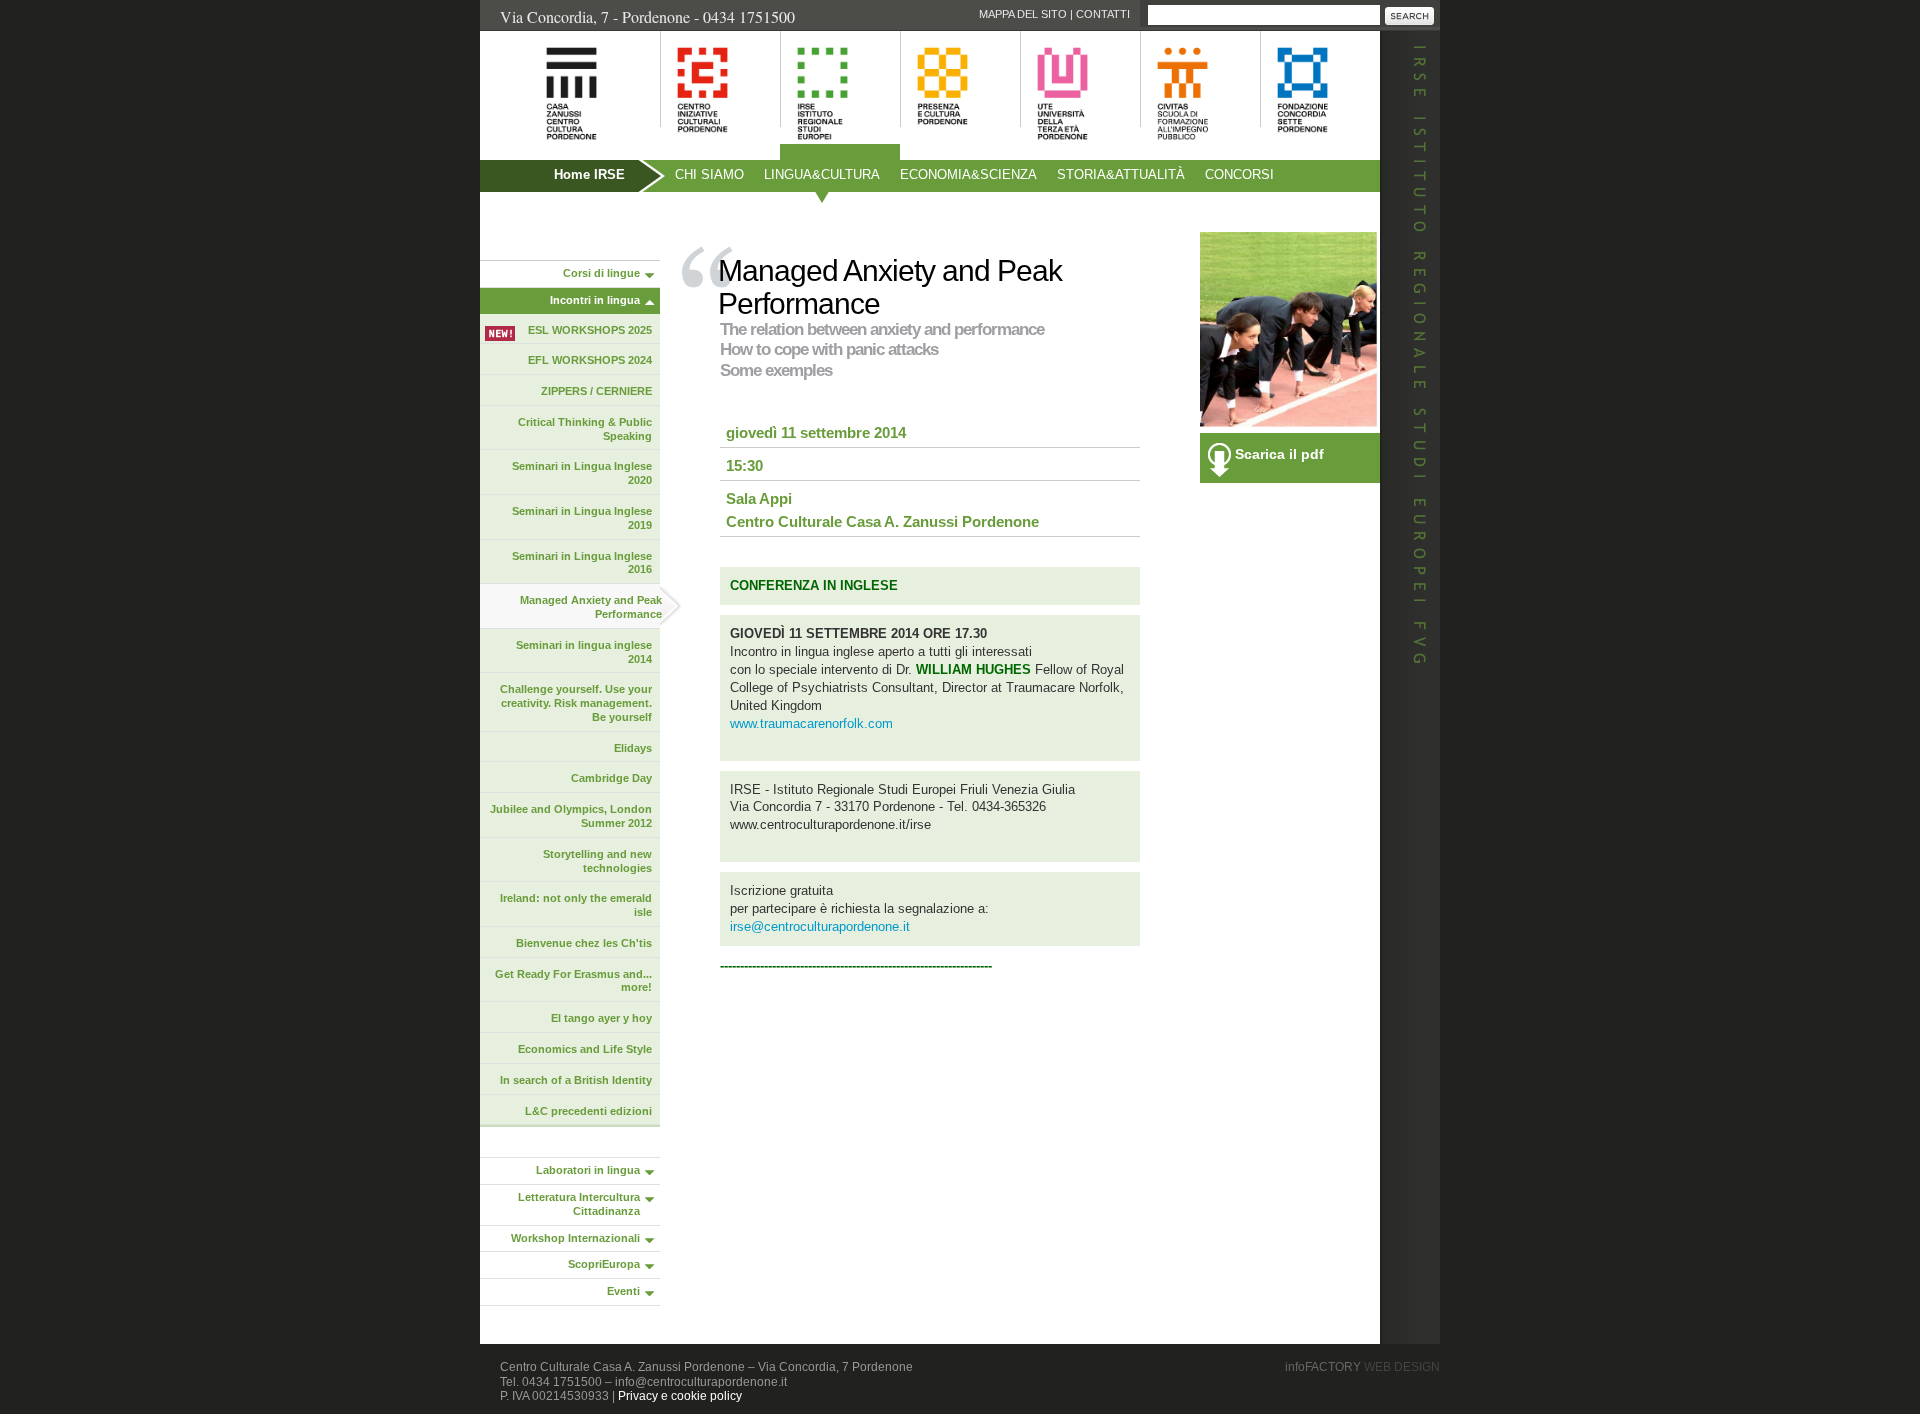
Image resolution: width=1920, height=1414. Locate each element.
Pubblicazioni (535, 217)
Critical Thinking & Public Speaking (585, 429)
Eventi (623, 1291)
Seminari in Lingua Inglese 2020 (582, 473)
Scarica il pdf (1279, 454)
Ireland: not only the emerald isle (576, 905)
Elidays (633, 748)
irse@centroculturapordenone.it (820, 926)
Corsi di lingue (601, 273)
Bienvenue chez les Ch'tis (584, 943)
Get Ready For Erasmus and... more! (573, 981)
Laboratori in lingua (588, 1170)
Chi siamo (709, 174)
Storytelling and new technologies (597, 861)
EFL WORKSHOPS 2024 (590, 360)
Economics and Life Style (585, 1049)
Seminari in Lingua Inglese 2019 (582, 518)
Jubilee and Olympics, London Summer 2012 (571, 816)
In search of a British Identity (576, 1080)
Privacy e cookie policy (680, 1396)
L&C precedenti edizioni (588, 1111)
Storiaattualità (1121, 174)
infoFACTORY (1362, 1367)
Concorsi (1239, 174)
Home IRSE (589, 174)
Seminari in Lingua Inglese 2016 (582, 563)
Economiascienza (968, 174)
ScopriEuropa (604, 1264)
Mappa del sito (1023, 14)
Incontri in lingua (595, 300)
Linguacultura (822, 174)
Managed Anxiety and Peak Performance (591, 607)
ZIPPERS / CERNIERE (596, 391)
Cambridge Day (611, 778)
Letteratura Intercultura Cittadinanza (579, 1204)
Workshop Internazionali (575, 1238)
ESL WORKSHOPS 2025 (590, 330)
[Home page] (546, 150)
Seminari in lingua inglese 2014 (584, 652)
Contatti (1103, 14)
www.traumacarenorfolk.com (811, 723)
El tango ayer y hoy (601, 1018)
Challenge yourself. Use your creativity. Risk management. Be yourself (576, 703)
